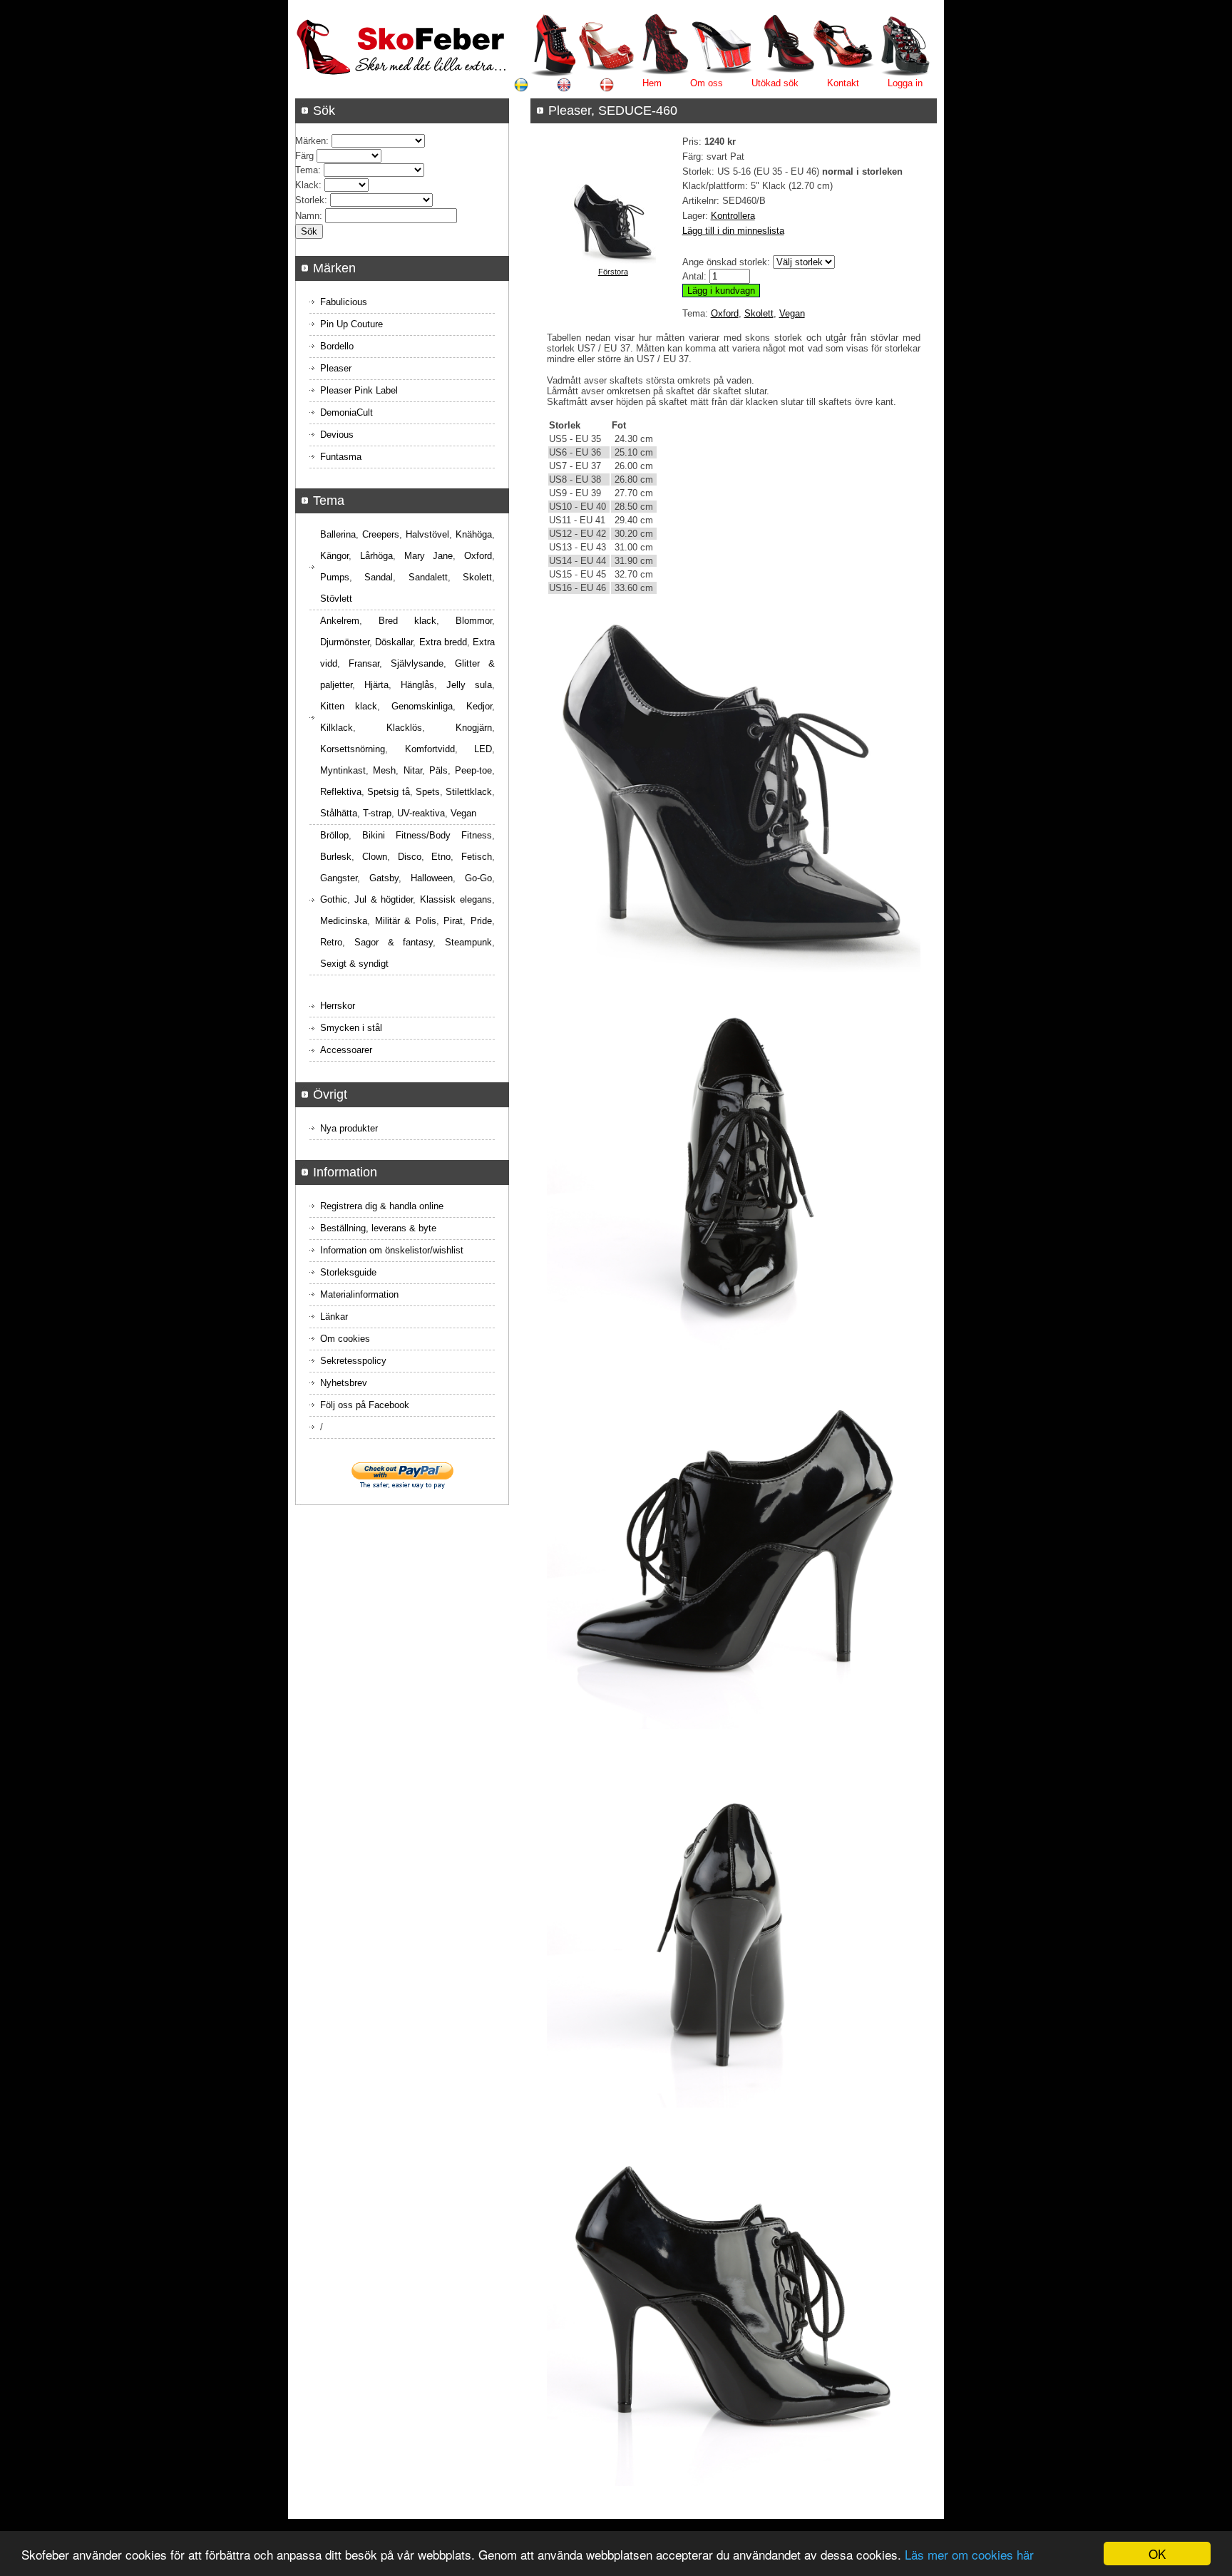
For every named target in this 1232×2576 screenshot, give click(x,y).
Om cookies (345, 1339)
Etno (441, 857)
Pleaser (336, 368)
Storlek (310, 200)
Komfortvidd (430, 749)
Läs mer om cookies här (969, 2554)
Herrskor (338, 1006)
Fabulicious (344, 302)
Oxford (725, 313)
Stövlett (336, 599)
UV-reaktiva (421, 813)
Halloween (432, 878)
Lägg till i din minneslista (733, 231)
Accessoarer (346, 1050)
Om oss (707, 83)
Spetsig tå (388, 792)
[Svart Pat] (613, 261)
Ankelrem (340, 621)
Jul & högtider (384, 899)
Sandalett (428, 577)
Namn (307, 216)
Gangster (339, 878)
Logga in (905, 83)
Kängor (334, 556)
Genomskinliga (422, 706)
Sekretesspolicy (353, 1361)
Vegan (792, 313)
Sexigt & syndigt (354, 964)
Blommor (474, 621)
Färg (304, 156)
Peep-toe (473, 770)
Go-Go (478, 878)
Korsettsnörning (353, 749)
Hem (652, 83)
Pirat (453, 921)
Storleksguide (348, 1272)
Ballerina (338, 534)
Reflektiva (341, 792)
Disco (410, 857)
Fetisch (477, 857)
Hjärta (376, 685)
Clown (375, 857)
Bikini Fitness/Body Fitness (427, 835)
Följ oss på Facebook (365, 1405)
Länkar (334, 1317)
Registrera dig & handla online (382, 1206)
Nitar (413, 770)
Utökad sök (775, 83)
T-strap (377, 813)
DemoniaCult (346, 412)
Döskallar (394, 642)
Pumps (335, 577)
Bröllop (334, 835)
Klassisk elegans (456, 899)
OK (1157, 2554)
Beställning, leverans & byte (378, 1228)
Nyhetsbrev (344, 1383)
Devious (337, 435)
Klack (307, 185)
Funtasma (341, 457)
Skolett (759, 313)
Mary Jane (429, 556)
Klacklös (404, 728)
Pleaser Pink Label (359, 390)
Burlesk (336, 857)
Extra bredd (443, 642)
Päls (438, 770)
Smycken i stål (351, 1028)
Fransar (364, 663)
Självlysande (417, 663)
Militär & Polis (406, 921)
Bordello (337, 346)
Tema (307, 170)
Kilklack (337, 728)
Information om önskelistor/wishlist (392, 1250)
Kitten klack (349, 706)
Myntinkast (343, 770)
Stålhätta (339, 813)
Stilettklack (469, 792)
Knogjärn (474, 728)
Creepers (381, 534)
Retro (331, 942)
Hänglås (417, 685)
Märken (310, 141)
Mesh (384, 770)
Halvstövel (427, 534)
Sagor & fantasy (394, 942)
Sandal (379, 577)
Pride (481, 921)
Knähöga (474, 534)
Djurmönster (345, 642)
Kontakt (843, 83)
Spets (428, 792)
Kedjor (479, 706)
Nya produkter (349, 1128)
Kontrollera (733, 216)
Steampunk (468, 942)
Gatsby (384, 878)
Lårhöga (376, 556)
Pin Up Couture (351, 324)
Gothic (334, 899)
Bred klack (407, 621)
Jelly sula (469, 685)
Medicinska (344, 921)
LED (483, 749)
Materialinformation (359, 1294)
